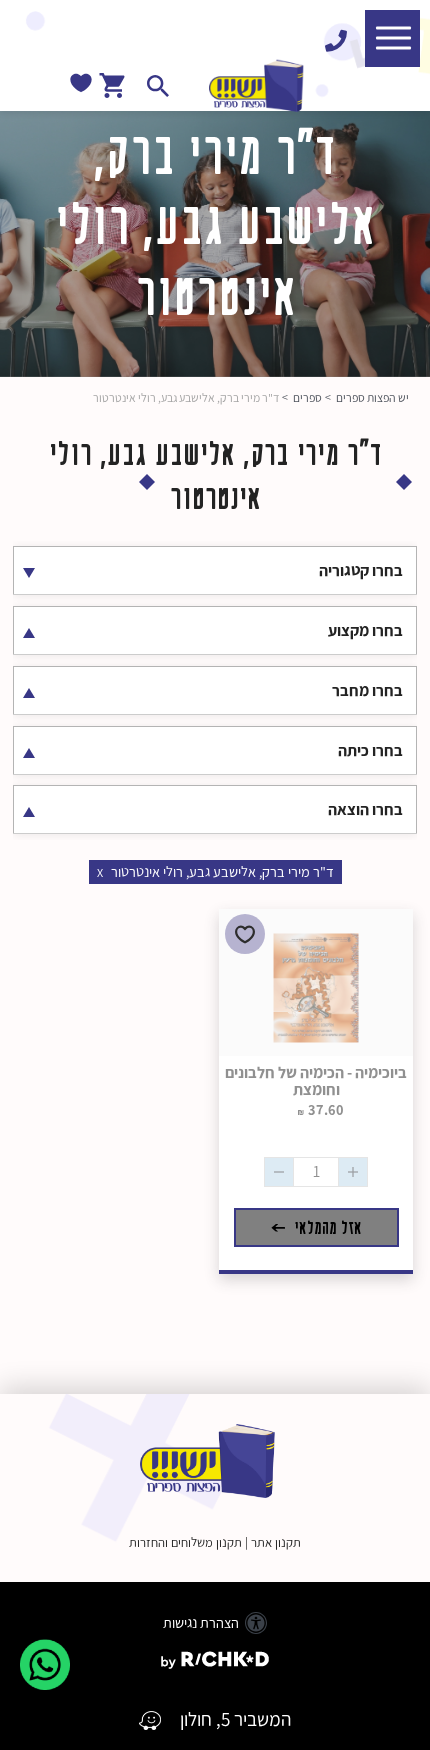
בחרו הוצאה (365, 809)
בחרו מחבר (367, 690)
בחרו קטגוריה (361, 570)
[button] (392, 38)
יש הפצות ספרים (372, 398)
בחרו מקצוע (365, 630)
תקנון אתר (276, 1542)
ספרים (307, 398)
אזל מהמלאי (326, 1228)
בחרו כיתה (370, 750)
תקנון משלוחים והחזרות (185, 1542)
